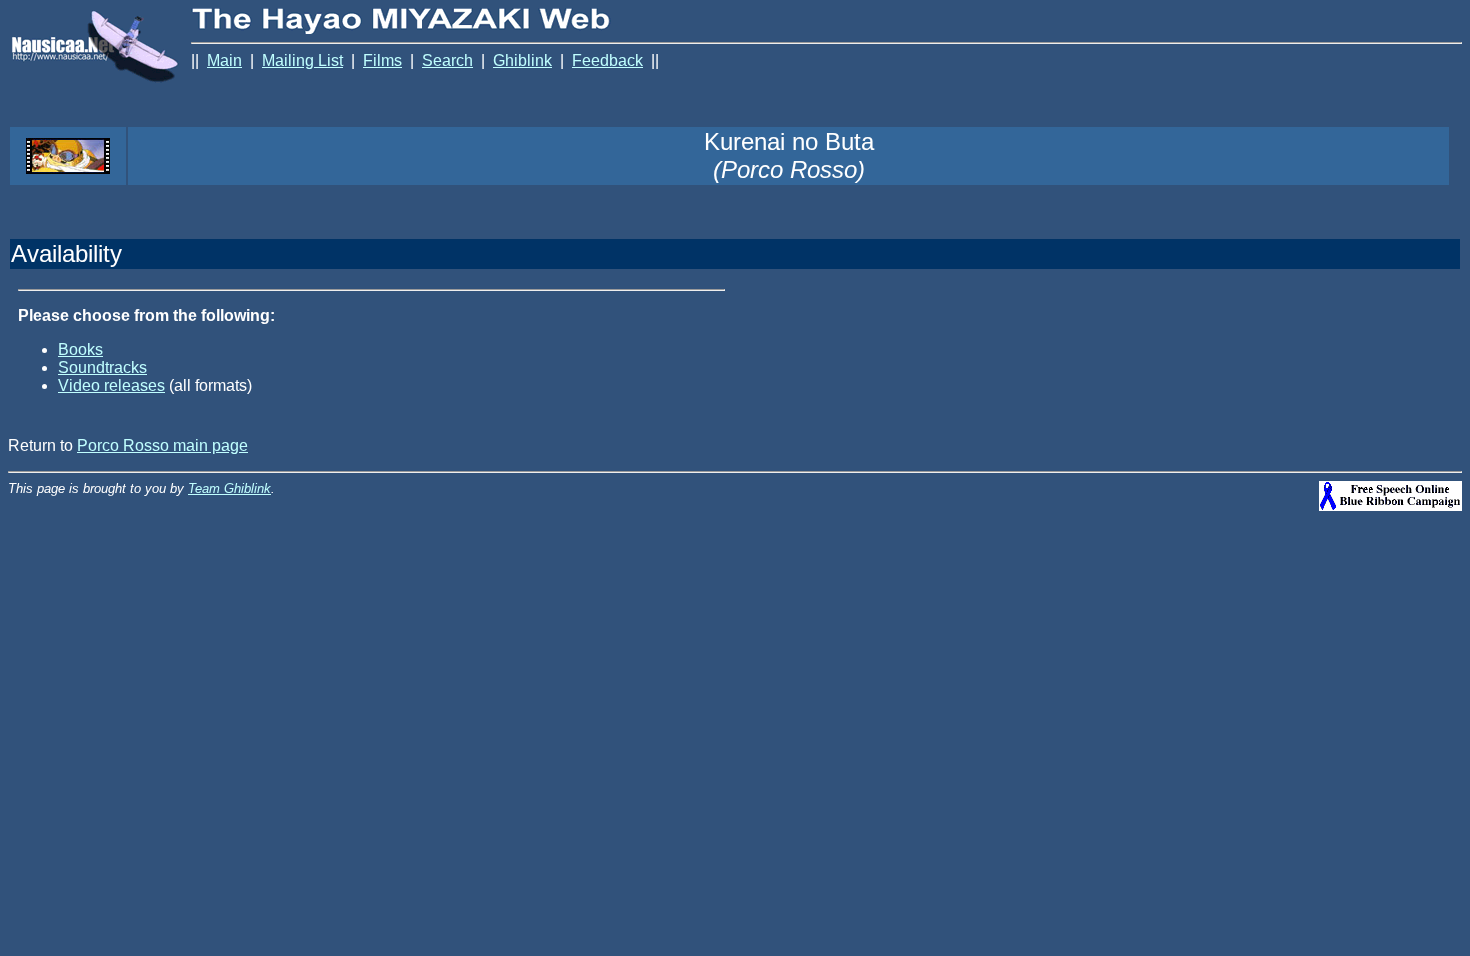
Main (224, 60)
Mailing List (302, 60)
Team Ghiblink (229, 488)
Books (80, 349)
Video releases (111, 385)
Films (382, 60)
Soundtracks (102, 367)
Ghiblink (522, 60)
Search (447, 60)
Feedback (607, 60)
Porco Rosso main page (162, 445)
